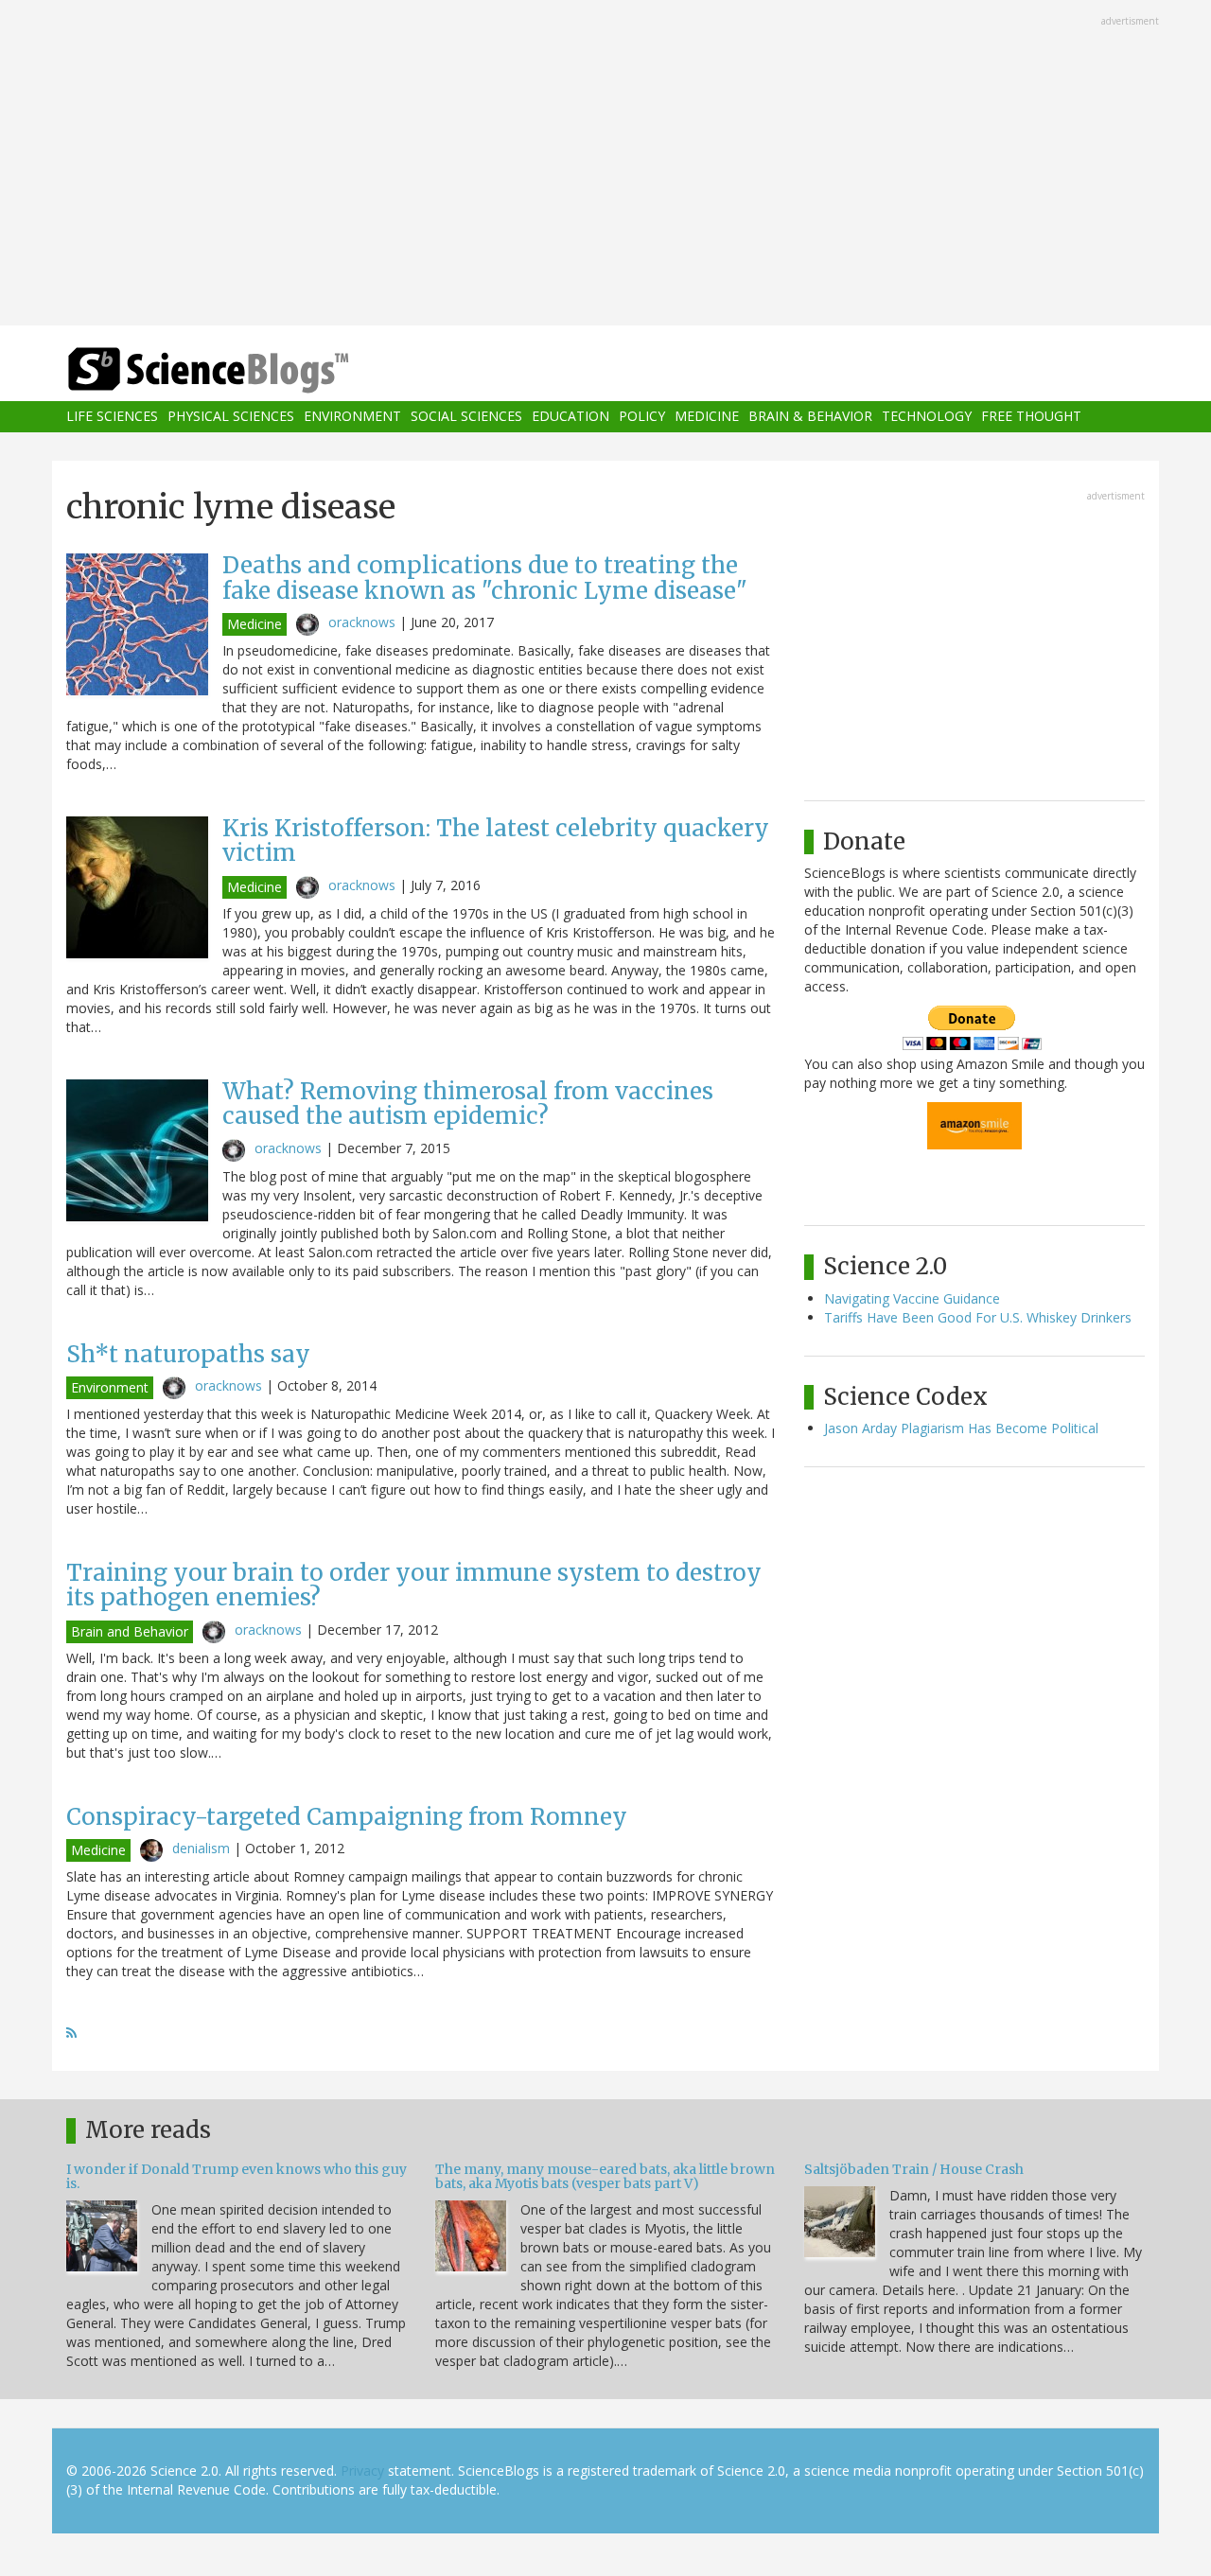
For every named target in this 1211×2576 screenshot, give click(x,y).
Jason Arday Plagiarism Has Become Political (961, 1428)
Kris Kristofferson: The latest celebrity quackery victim (496, 841)
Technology (927, 417)
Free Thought (1031, 417)
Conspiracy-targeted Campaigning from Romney (347, 1817)
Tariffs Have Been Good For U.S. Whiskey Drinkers (978, 1317)
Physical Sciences (231, 417)
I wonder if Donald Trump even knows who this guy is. (237, 2176)
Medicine (707, 417)
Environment (352, 417)
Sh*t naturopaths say (188, 1354)
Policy (642, 417)
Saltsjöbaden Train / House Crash (914, 2169)
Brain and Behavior (130, 1631)
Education (570, 417)
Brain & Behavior (810, 417)
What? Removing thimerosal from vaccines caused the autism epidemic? (468, 1104)
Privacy (362, 2471)
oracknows (362, 622)
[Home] (246, 370)
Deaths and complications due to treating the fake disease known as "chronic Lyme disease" (485, 578)
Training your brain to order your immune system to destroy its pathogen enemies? (414, 1585)
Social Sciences (466, 417)
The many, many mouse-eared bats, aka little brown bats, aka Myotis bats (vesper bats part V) (605, 2176)
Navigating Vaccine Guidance (912, 1298)
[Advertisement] (605, 165)
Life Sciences (112, 417)
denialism (201, 1848)
